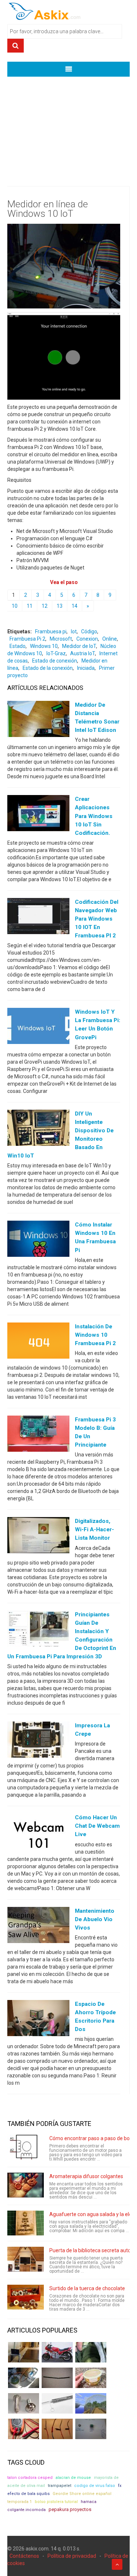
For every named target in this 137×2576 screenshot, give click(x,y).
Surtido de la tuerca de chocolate (87, 2288)
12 (45, 606)
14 (75, 606)
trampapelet (60, 2486)
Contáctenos (24, 2556)
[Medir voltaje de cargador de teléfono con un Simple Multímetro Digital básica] (24, 2429)
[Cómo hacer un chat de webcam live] (38, 1833)
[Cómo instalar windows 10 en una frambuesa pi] (38, 1240)
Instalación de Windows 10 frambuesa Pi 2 (95, 1335)
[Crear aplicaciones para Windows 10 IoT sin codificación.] (38, 815)
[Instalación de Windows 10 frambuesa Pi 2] (38, 1342)
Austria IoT (83, 653)
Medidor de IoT (79, 646)
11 (30, 606)
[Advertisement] (68, 126)
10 (15, 606)
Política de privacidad (72, 2556)
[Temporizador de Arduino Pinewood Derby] (24, 2352)
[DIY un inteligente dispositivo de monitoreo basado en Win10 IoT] (38, 1129)
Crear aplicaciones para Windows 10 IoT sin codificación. (94, 816)
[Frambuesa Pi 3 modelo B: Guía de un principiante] (38, 1435)
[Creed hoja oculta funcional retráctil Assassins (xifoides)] (57, 2403)
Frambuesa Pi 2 (27, 639)
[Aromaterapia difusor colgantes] (26, 2185)
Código (89, 631)
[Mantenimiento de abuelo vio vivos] (38, 1926)
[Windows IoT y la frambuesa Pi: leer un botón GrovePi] (38, 1028)
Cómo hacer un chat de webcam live (97, 1826)
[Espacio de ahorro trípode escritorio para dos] (38, 2020)
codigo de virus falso (95, 2486)
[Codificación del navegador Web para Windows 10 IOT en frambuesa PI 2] (38, 918)
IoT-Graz (56, 653)
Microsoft (61, 639)
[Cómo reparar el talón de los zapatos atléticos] (91, 2352)
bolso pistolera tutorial (56, 2502)
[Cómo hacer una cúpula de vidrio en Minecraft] (91, 2403)
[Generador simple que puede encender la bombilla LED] (91, 2429)
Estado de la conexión (48, 668)
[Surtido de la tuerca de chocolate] (26, 2297)
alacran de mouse (73, 2478)
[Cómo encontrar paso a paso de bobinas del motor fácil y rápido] (26, 2147)
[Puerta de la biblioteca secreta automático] (26, 2259)
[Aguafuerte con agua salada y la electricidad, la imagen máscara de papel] (26, 2223)
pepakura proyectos (70, 2509)
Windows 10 (44, 646)
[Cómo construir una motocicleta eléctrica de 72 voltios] (57, 2352)
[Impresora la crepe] (38, 1741)
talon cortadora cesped (30, 2478)
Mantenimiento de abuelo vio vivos (95, 1919)
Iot (74, 631)
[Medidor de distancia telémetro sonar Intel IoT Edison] (38, 721)
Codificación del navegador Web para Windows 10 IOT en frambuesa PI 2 (97, 919)
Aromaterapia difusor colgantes (86, 2176)
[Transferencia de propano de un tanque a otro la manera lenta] (24, 2378)
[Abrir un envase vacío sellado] (91, 2378)
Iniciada (86, 668)
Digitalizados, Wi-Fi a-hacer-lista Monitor (94, 1529)
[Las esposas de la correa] (57, 2378)
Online (110, 639)
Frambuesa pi (51, 631)
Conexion (87, 639)
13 (60, 606)
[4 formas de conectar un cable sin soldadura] (57, 2429)
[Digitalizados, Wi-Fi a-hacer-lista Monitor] (38, 1537)
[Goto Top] (117, 2564)
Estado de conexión (55, 661)
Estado (18, 646)
